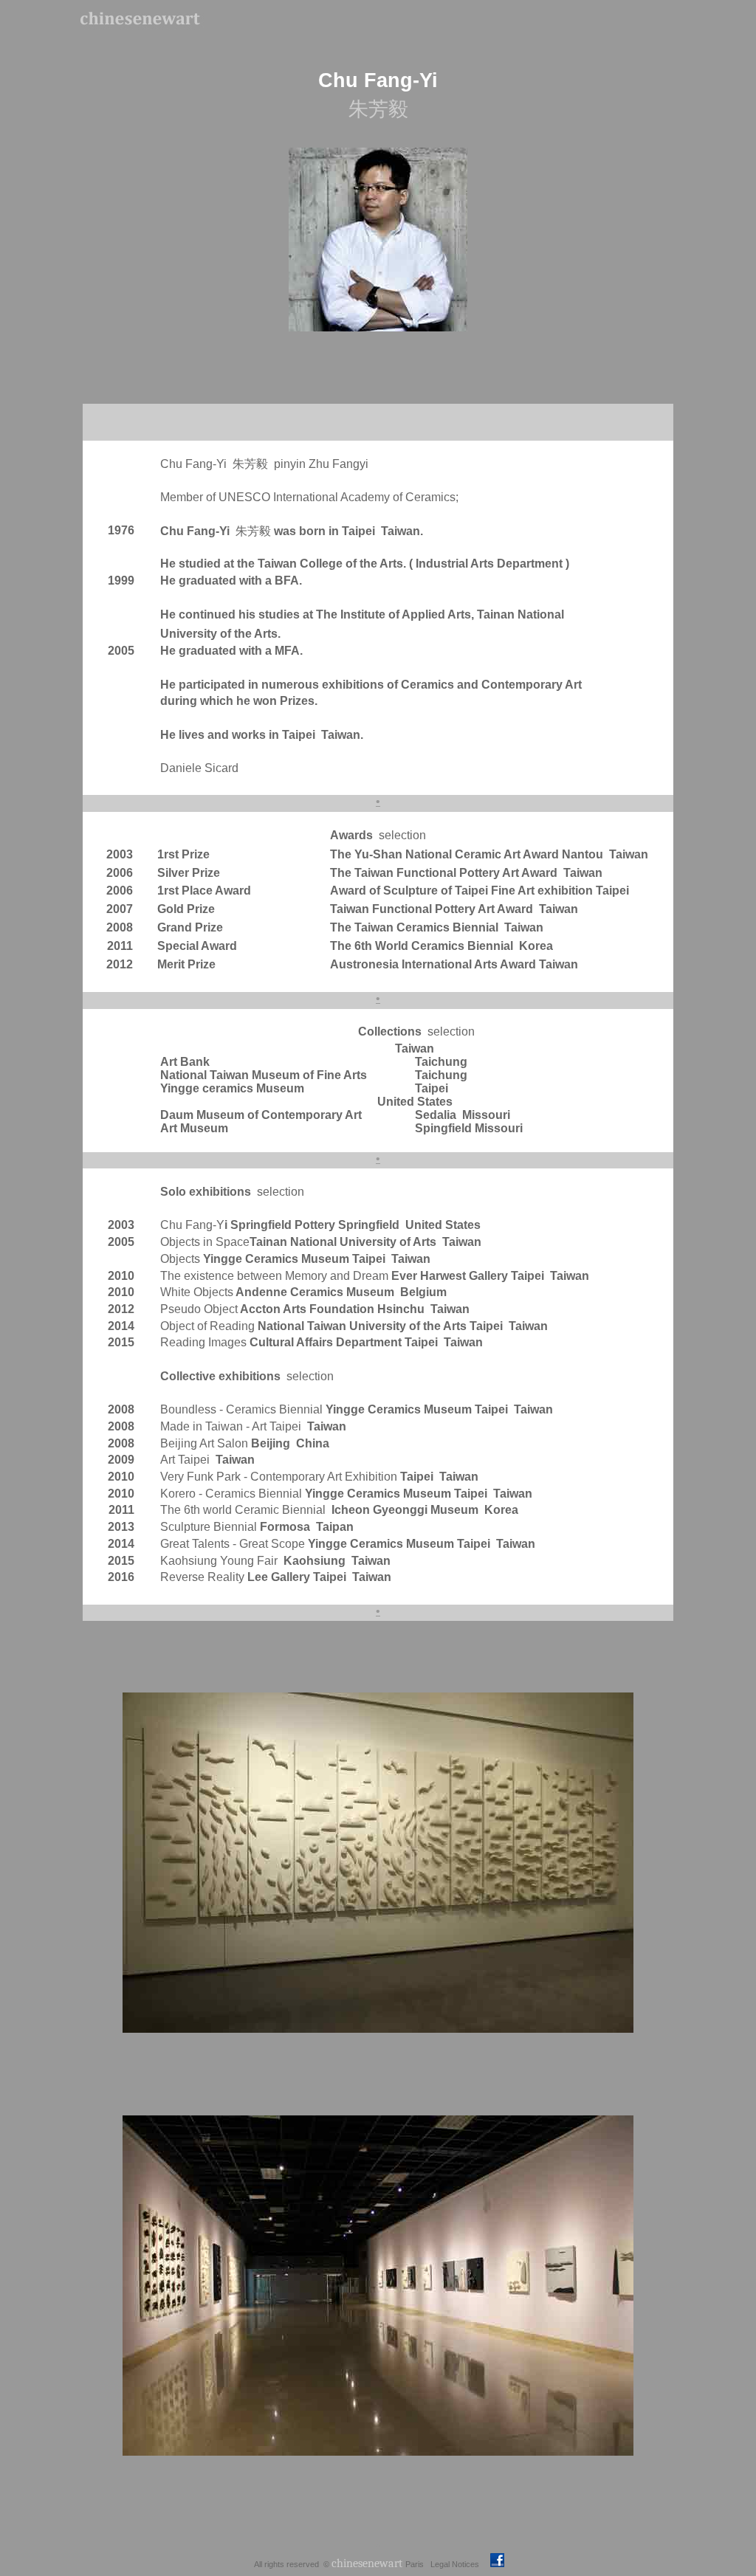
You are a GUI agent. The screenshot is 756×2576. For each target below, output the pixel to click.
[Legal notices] (480, 2563)
